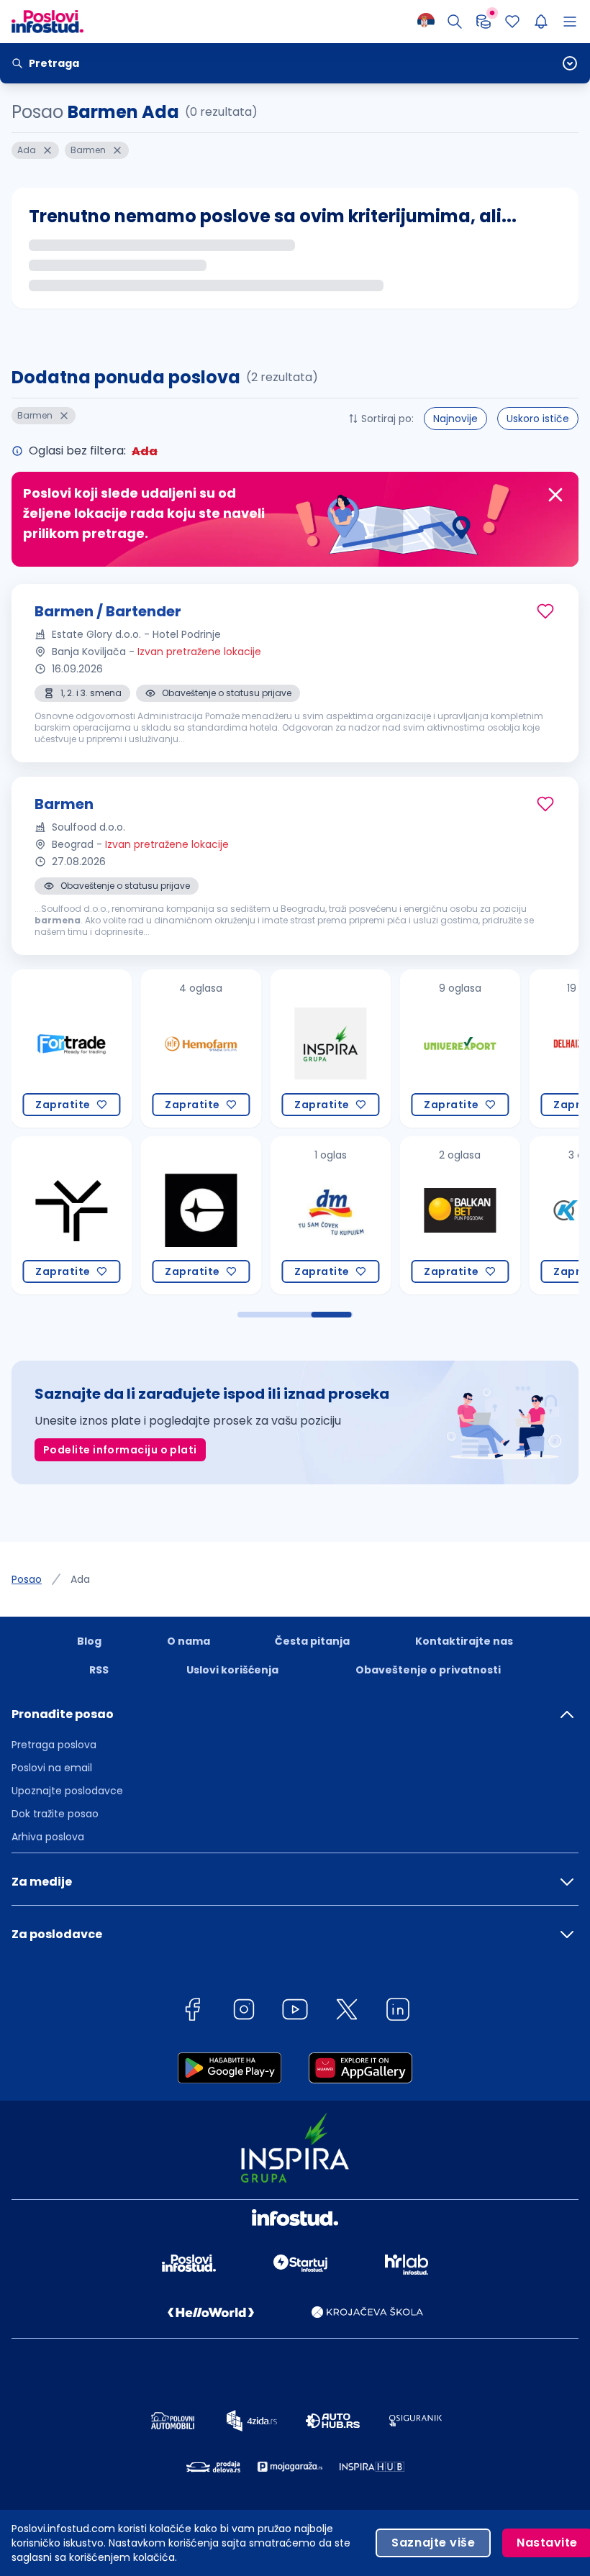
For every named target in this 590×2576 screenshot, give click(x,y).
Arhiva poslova (48, 1837)
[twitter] (347, 2012)
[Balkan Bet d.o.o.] (376, 1215)
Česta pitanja (312, 1641)
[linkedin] (398, 2012)
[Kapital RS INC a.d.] (505, 1215)
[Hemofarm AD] (117, 1049)
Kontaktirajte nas (464, 1641)
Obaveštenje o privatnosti (428, 1670)
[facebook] (192, 2012)
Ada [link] (80, 1579)
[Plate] (484, 22)
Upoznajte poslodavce (67, 1791)
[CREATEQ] (117, 1215)
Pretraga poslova (54, 1745)
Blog (89, 1641)
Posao (27, 1579)
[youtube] (295, 2012)
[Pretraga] (455, 22)
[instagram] (244, 2012)
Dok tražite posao (55, 1814)
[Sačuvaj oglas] (545, 611)
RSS (99, 1670)
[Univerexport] (376, 1049)
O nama (189, 1641)
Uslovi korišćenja (232, 1670)
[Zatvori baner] (555, 495)
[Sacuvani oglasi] (512, 22)
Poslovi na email (52, 1768)
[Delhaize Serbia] (505, 1049)
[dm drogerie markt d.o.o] (246, 1215)
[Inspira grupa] (246, 1049)
